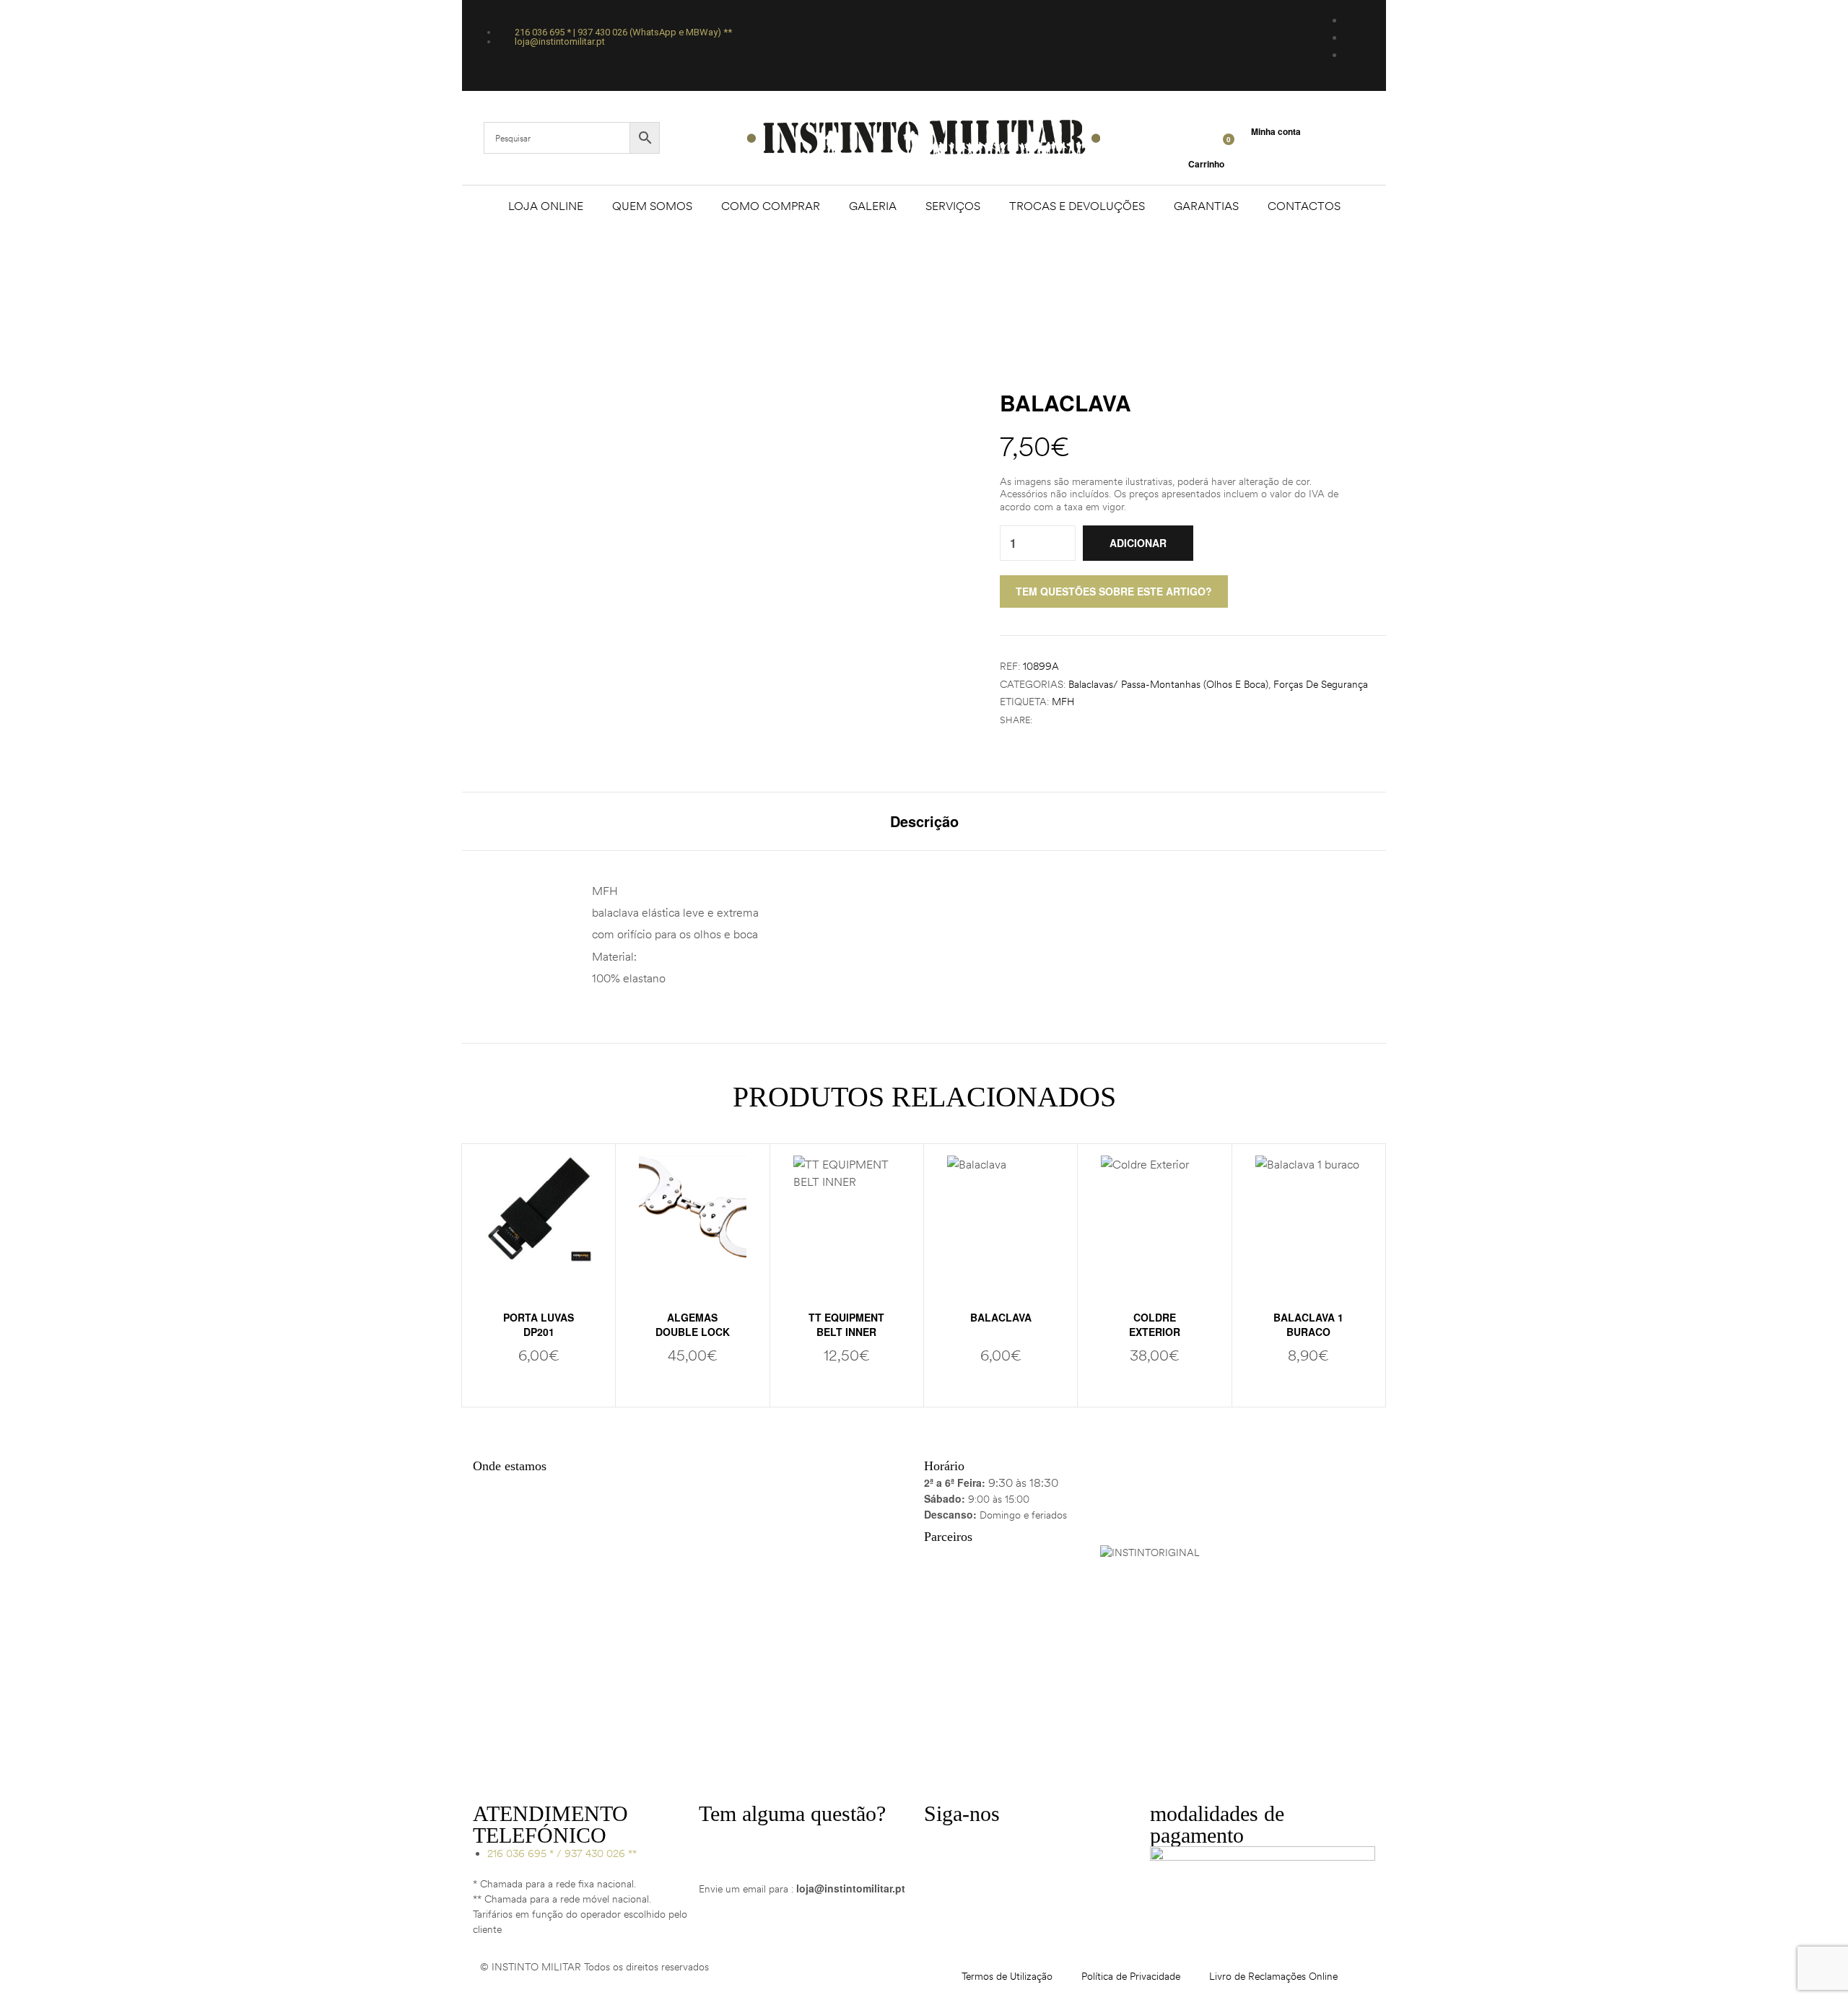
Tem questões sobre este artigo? (1114, 591)
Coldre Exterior (1155, 1324)
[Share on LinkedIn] (1072, 720)
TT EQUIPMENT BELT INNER (846, 1324)
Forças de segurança (1321, 684)
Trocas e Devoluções (1077, 206)
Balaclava (1001, 1317)
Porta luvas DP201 (539, 1324)
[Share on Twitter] (1057, 720)
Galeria (873, 206)
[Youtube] (1020, 1843)
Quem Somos (652, 206)
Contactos (1304, 206)
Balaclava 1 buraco (1308, 1324)
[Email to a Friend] (1088, 720)
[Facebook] (942, 1843)
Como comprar (771, 206)
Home (850, 280)
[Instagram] (981, 1843)
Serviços (953, 206)
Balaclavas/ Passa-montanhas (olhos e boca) (1168, 684)
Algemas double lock (693, 1324)
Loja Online (546, 206)
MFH (1063, 702)
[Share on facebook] (1042, 720)
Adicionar (1138, 543)
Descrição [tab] (924, 821)
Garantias (1206, 206)
